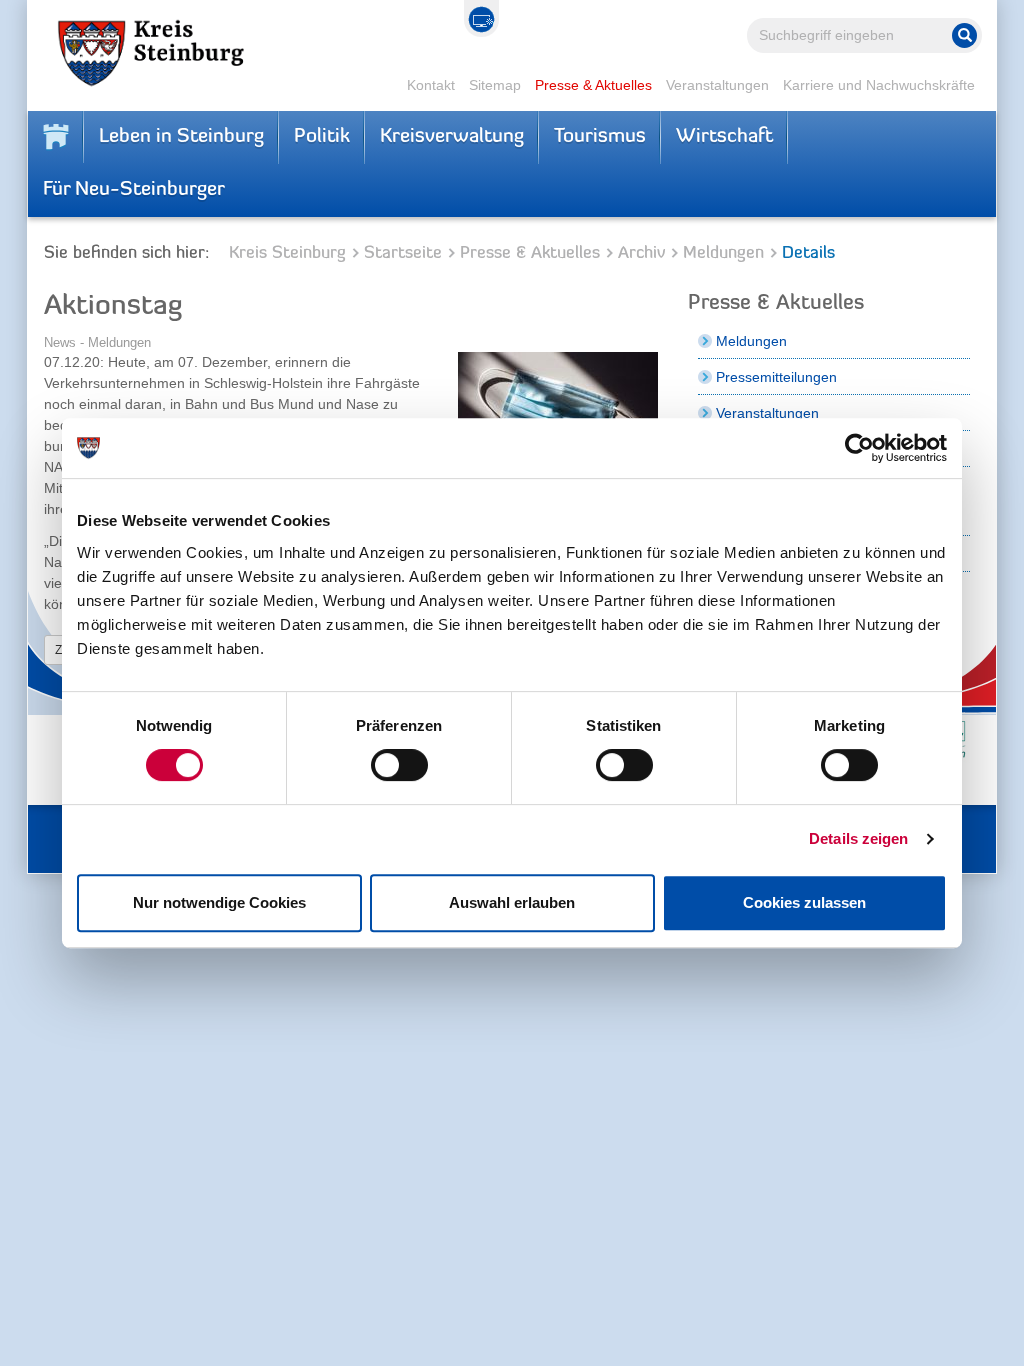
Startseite (403, 253)
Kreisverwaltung (452, 137)
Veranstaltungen (717, 85)
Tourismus (600, 137)
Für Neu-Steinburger (134, 190)
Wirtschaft (724, 137)
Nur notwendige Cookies (219, 902)
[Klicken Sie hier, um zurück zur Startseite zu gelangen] (56, 137)
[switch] (399, 765)
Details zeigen (858, 838)
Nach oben (913, 1336)
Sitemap (495, 85)
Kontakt (431, 85)
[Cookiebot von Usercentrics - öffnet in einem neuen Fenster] (859, 448)
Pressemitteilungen (776, 377)
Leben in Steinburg (181, 137)
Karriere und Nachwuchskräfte (879, 85)
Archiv (641, 253)
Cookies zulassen (804, 902)
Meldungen (723, 253)
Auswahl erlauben (512, 902)
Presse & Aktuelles (593, 85)
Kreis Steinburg (287, 253)
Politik (322, 137)
